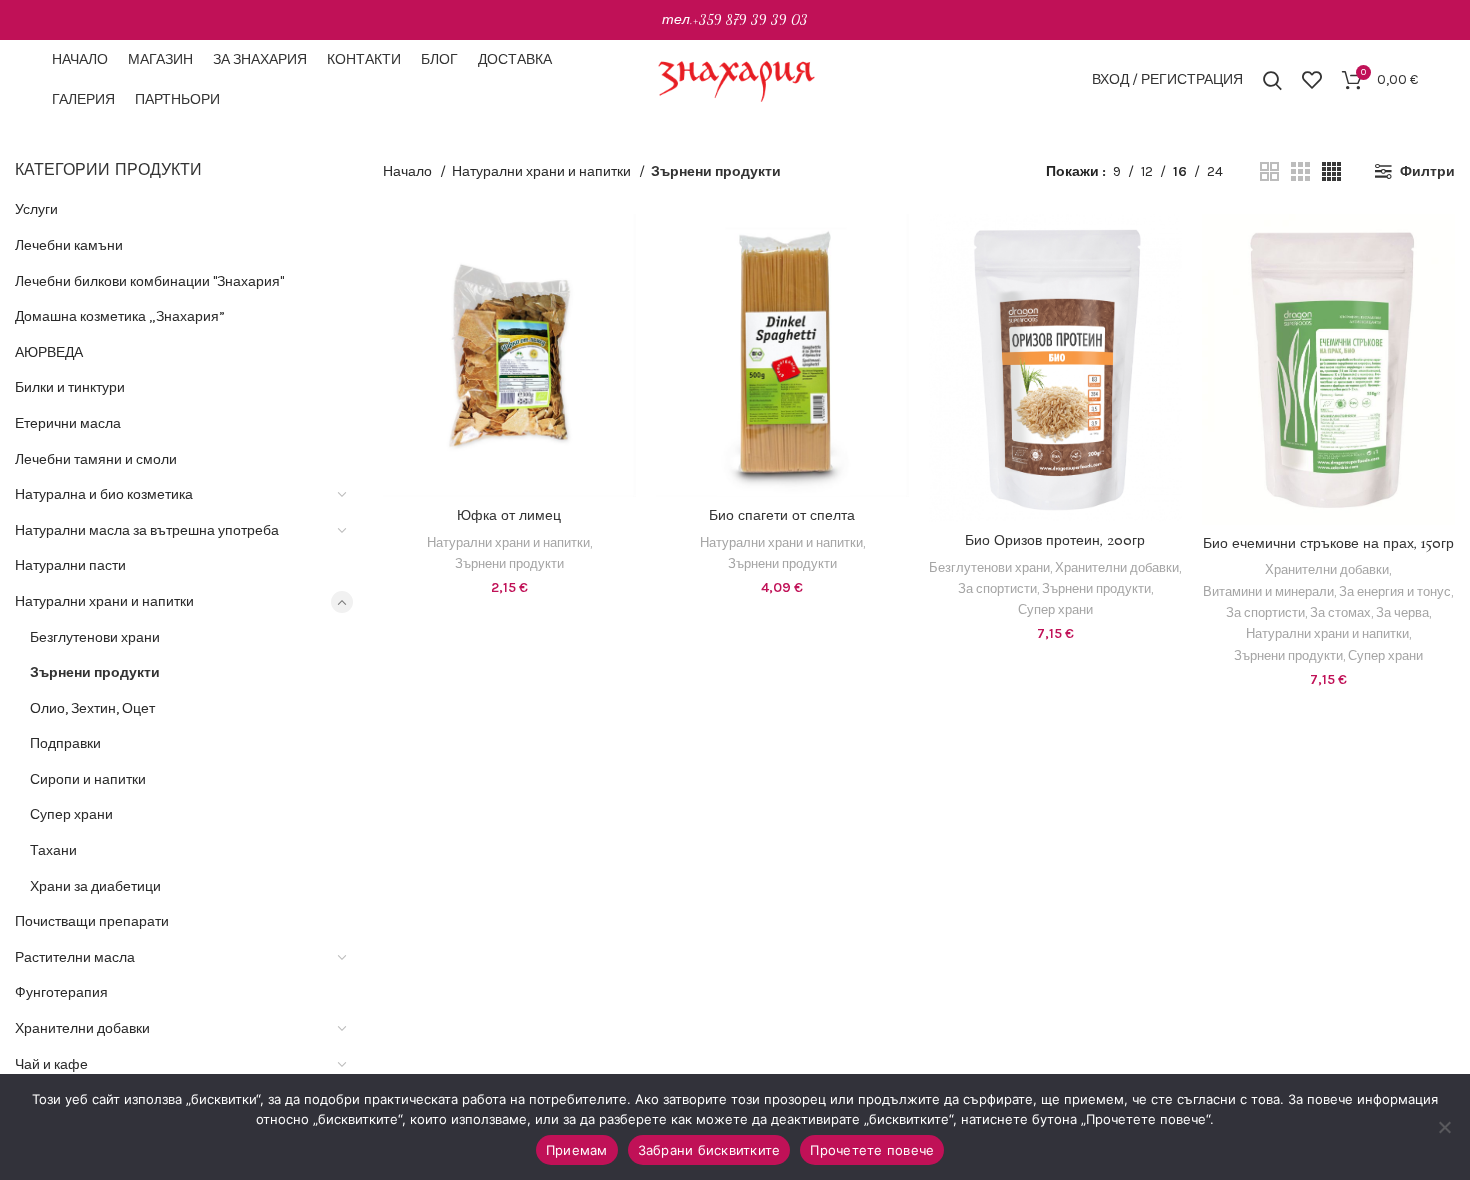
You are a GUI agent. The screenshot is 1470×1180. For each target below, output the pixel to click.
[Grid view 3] (1300, 171)
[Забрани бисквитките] (1445, 1127)
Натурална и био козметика (104, 494)
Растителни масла (75, 957)
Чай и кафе (51, 1064)
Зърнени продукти (95, 672)
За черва (1402, 612)
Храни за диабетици (95, 886)
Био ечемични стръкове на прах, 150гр (1328, 544)
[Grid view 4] (1331, 171)
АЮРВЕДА (49, 352)
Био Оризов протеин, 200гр (1055, 541)
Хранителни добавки (82, 1028)
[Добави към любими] (621, 336)
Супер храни (71, 814)
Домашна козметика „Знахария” (120, 316)
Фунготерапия (61, 992)
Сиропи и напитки (88, 779)
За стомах (1340, 612)
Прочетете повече (872, 1150)
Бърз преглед (621, 291)
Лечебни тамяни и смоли (96, 459)
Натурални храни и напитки (104, 601)
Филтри (1427, 171)
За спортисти (997, 588)
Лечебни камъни (69, 245)
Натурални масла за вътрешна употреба (147, 530)
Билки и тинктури (70, 387)
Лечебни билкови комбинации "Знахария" (149, 281)
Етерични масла (68, 423)
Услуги (36, 209)
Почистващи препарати (92, 921)
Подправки (65, 743)
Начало (409, 171)
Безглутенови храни (95, 637)
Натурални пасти (70, 565)
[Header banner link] (735, 20)
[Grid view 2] (1269, 171)
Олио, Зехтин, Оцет (92, 708)
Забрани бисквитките (709, 1150)
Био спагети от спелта (782, 516)
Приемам (577, 1150)
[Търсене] (1272, 80)
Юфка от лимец (509, 516)
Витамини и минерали (1268, 591)
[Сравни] (621, 246)
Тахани (53, 850)
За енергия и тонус (1395, 591)
